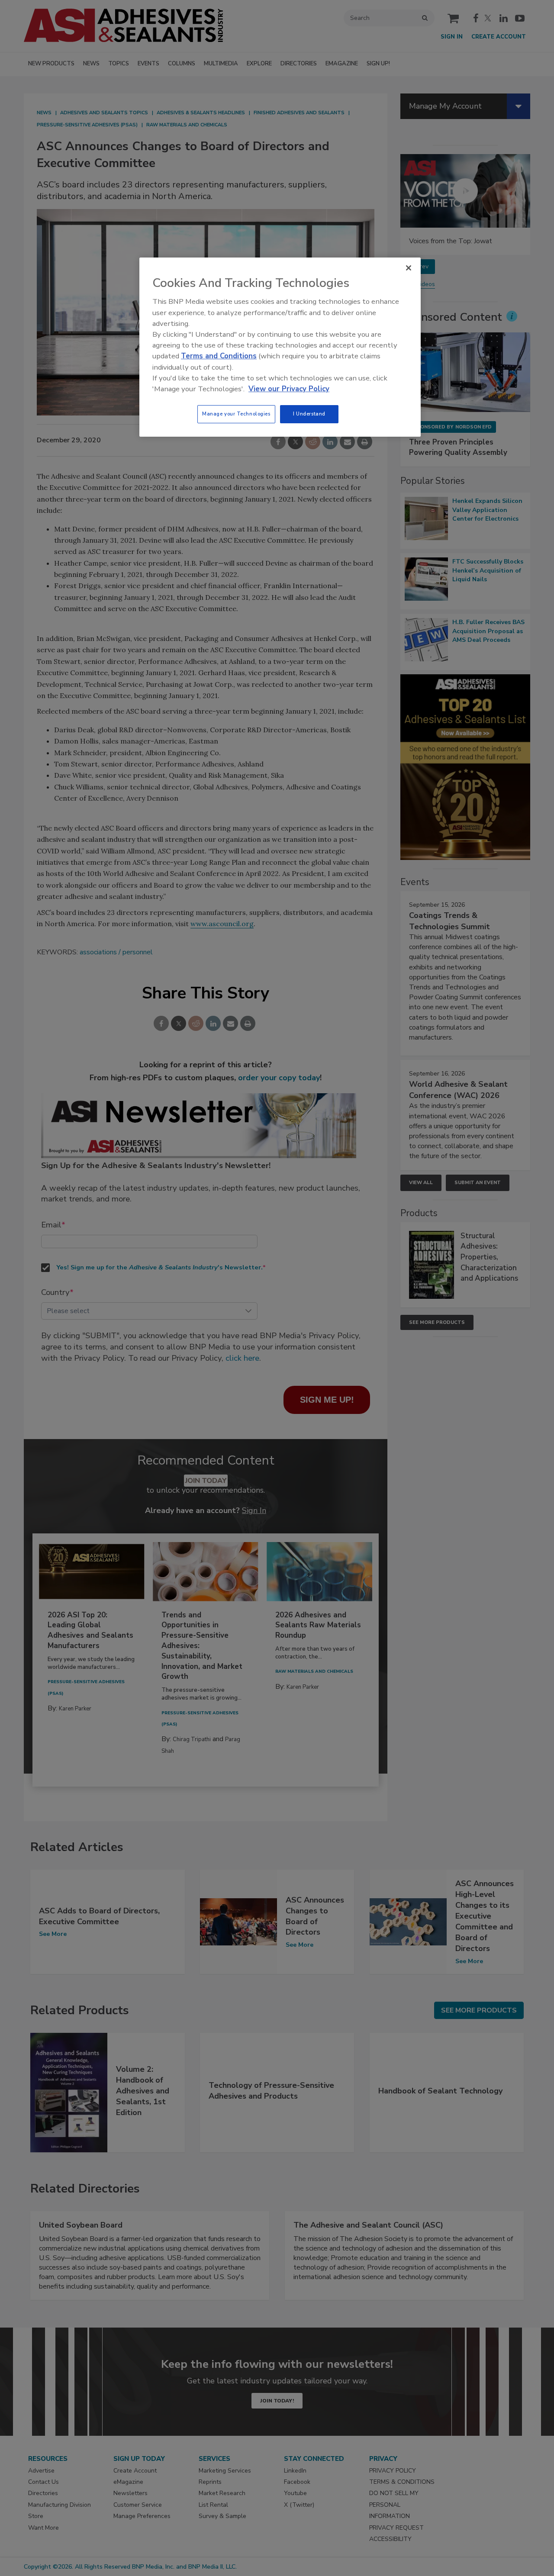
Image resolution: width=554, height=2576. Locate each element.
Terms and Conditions (219, 356)
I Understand (309, 414)
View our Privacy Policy (289, 389)
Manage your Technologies (236, 414)
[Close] (409, 268)
